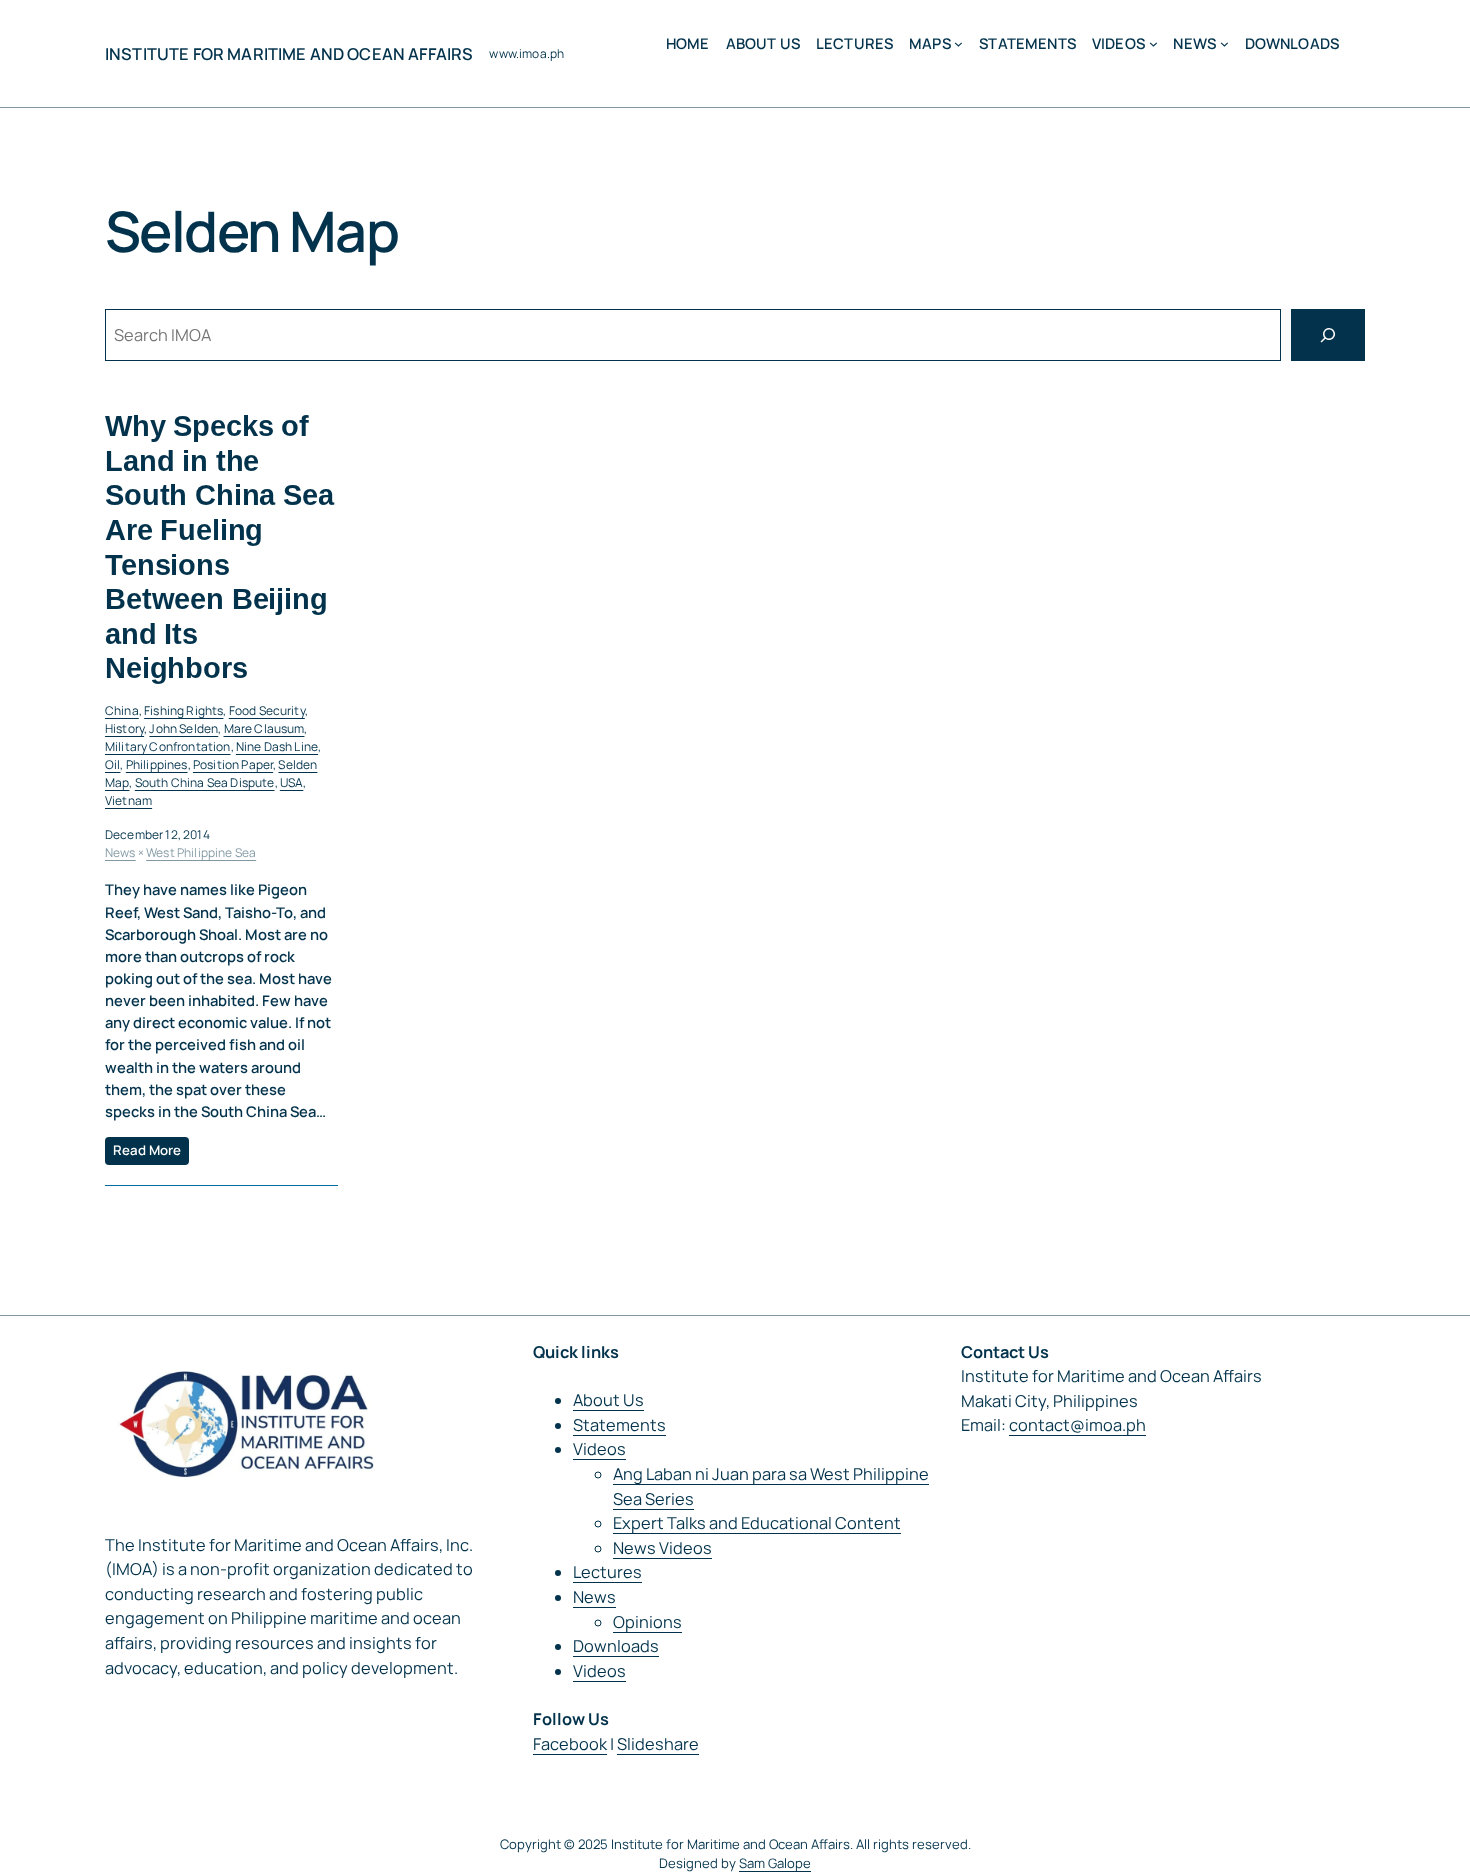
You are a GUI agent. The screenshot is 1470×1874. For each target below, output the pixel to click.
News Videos (662, 1548)
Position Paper (233, 764)
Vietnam (128, 800)
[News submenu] (1224, 43)
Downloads (616, 1646)
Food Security (267, 710)
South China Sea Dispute (205, 782)
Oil (112, 764)
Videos (599, 1449)
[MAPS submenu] (958, 43)
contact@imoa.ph (1077, 1425)
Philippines (157, 764)
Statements (619, 1425)
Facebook (570, 1744)
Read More (147, 1150)
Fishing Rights (183, 710)
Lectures (607, 1572)
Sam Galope (775, 1863)
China (122, 710)
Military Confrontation (168, 746)
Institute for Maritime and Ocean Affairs (289, 54)
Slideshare (658, 1744)
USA (291, 782)
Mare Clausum (264, 728)
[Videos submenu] (1153, 43)
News (120, 852)
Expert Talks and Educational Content (757, 1523)
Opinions (647, 1622)
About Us (608, 1400)
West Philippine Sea (201, 852)
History (124, 728)
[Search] (1328, 335)
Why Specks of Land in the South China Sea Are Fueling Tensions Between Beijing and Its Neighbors (219, 547)
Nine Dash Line (277, 746)
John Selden (183, 728)
